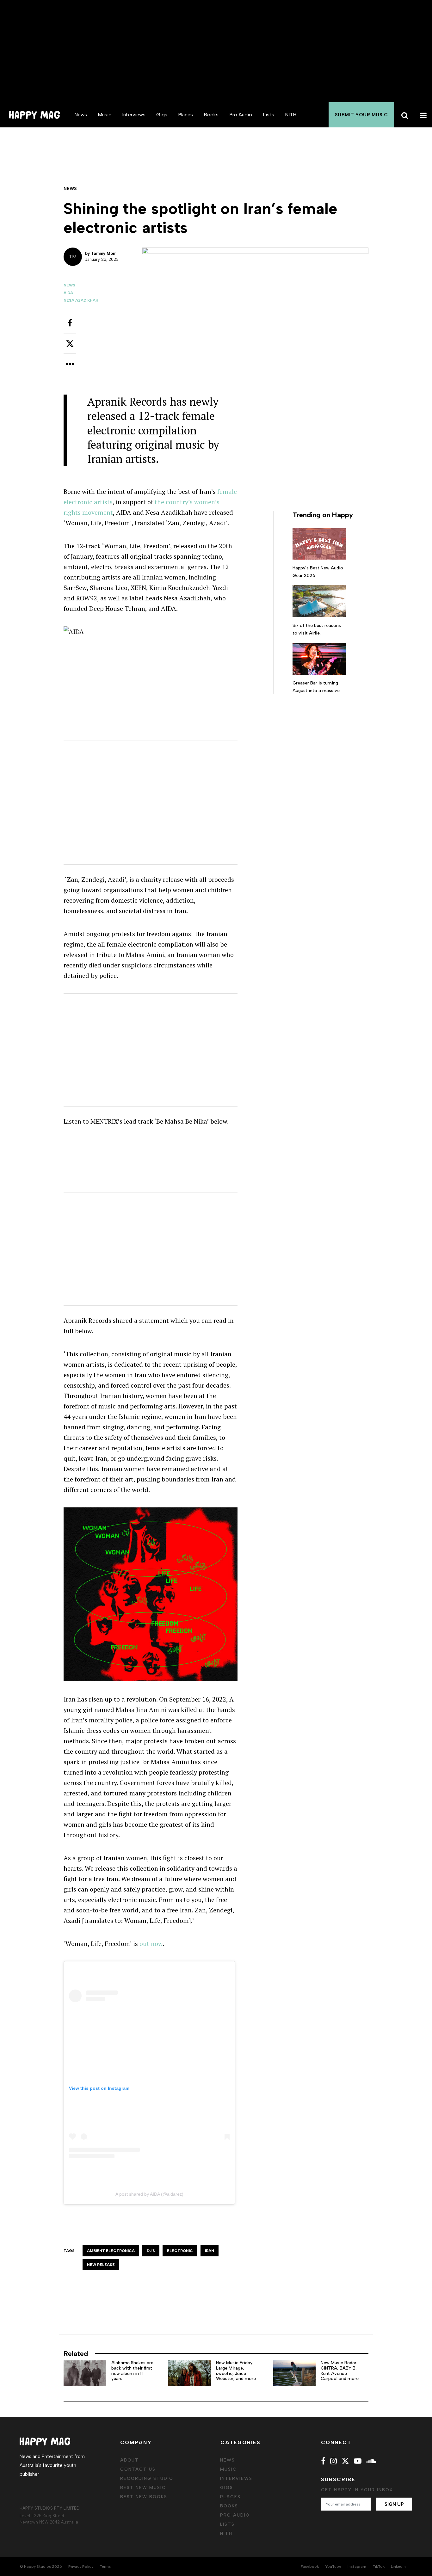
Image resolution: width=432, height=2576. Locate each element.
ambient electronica (111, 2251)
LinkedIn (398, 2567)
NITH (291, 115)
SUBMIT (361, 115)
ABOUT (130, 2460)
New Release (101, 2265)
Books (211, 115)
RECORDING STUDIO (147, 2478)
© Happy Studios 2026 (41, 2567)
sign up (394, 2504)
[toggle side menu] (423, 115)
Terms (105, 2567)
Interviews (134, 115)
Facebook (310, 2567)
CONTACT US (138, 2469)
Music (105, 115)
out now (151, 1944)
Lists (268, 115)
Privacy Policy (81, 2567)
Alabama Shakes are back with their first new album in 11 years (132, 2371)
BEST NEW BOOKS (144, 2497)
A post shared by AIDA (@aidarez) (149, 2194)
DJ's (151, 2251)
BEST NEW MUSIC (143, 2488)
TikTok (379, 2567)
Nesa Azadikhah (81, 300)
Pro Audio (241, 115)
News (81, 115)
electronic (180, 2251)
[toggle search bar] (404, 115)
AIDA (68, 293)
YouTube (333, 2567)
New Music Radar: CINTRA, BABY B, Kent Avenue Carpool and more (340, 2371)
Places (185, 115)
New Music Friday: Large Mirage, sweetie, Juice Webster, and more (236, 2371)
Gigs (162, 115)
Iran (210, 2251)
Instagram (357, 2567)
